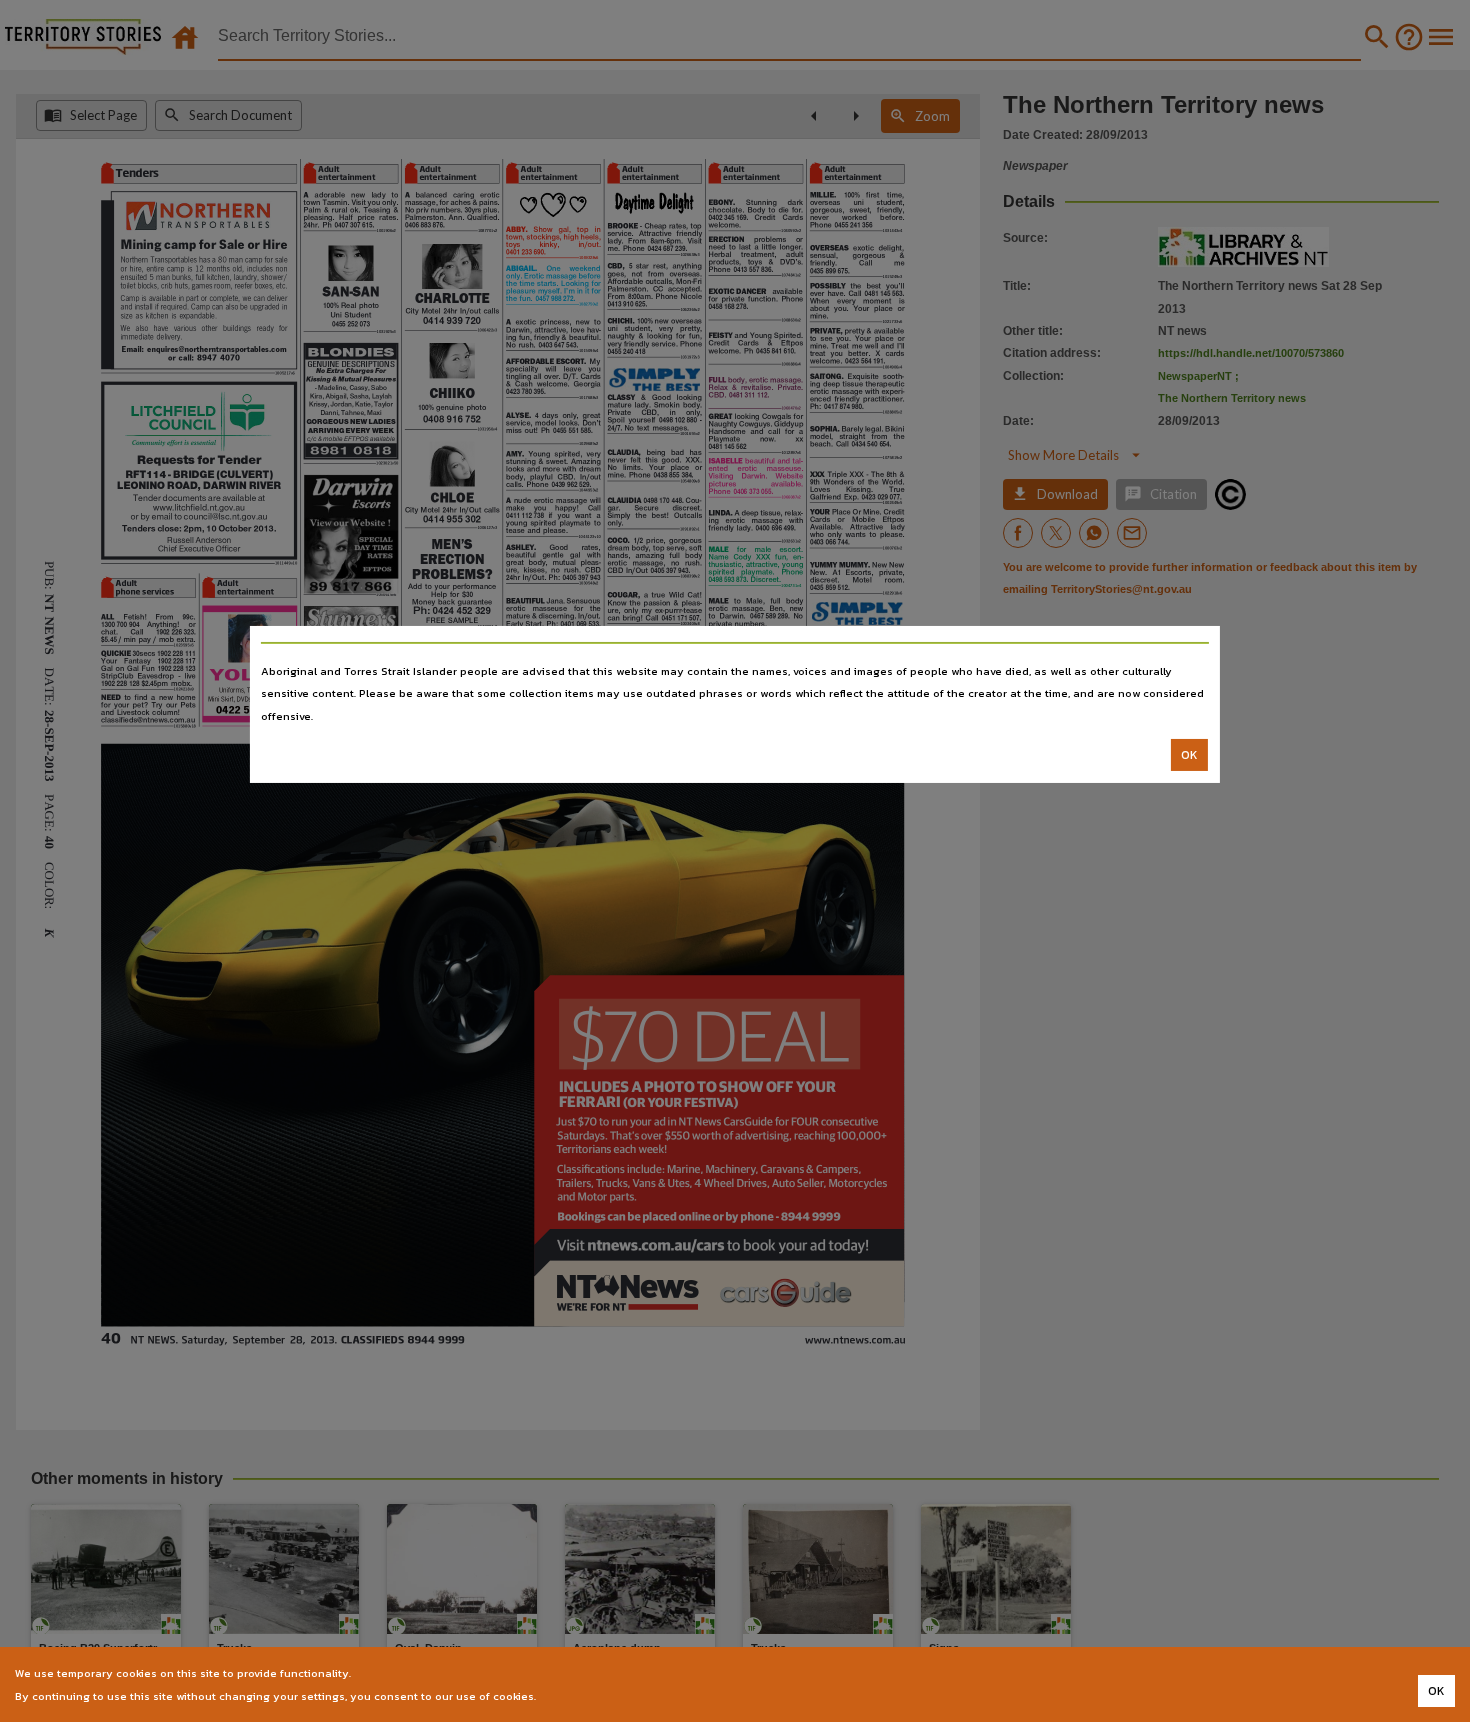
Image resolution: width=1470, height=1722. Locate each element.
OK (1189, 755)
